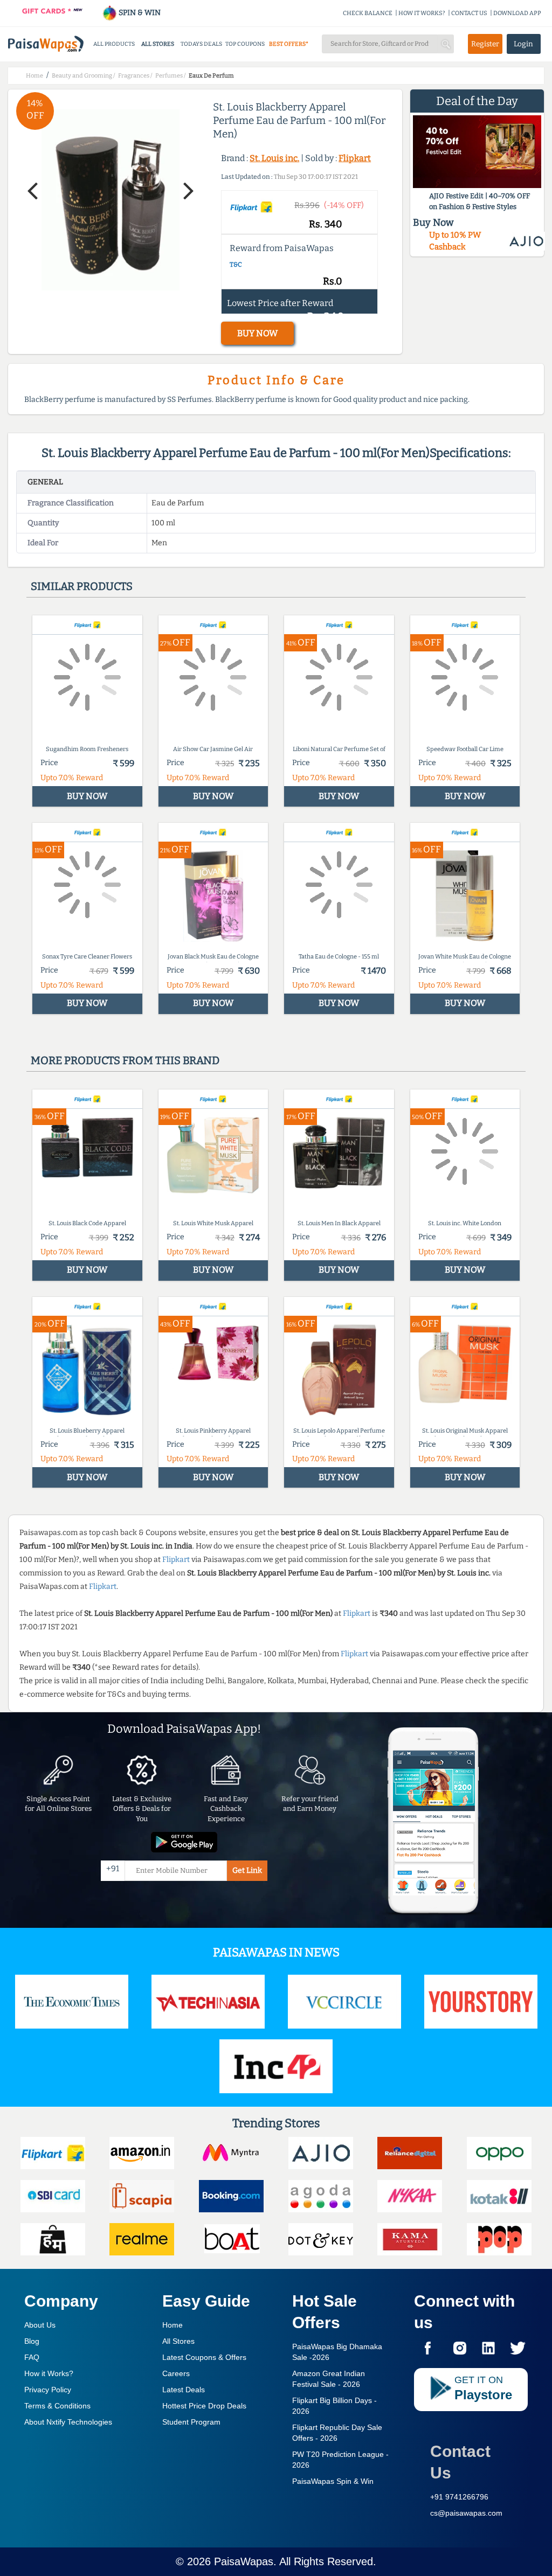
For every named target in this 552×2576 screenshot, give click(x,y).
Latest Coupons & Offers (204, 2357)
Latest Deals (184, 2390)
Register (485, 44)
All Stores (178, 2341)
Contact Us (460, 2462)
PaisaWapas (244, 2561)
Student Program (191, 2422)
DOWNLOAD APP (517, 13)
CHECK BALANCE (368, 13)
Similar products (82, 586)
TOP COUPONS (245, 44)
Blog (32, 2341)
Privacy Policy (48, 2390)
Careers (176, 2373)
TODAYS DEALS (201, 44)
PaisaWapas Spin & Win (333, 2481)
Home (172, 2325)
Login (523, 44)
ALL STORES (158, 44)
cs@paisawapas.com (466, 2513)
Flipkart (355, 158)
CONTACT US (469, 13)
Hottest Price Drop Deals (204, 2406)
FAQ (32, 2357)
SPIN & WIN (139, 13)
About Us (40, 2325)
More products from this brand (125, 1060)
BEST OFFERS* (289, 44)
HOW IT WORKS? (422, 13)
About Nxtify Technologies (68, 2422)
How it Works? (49, 2373)
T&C (236, 265)
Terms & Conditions (57, 2406)
